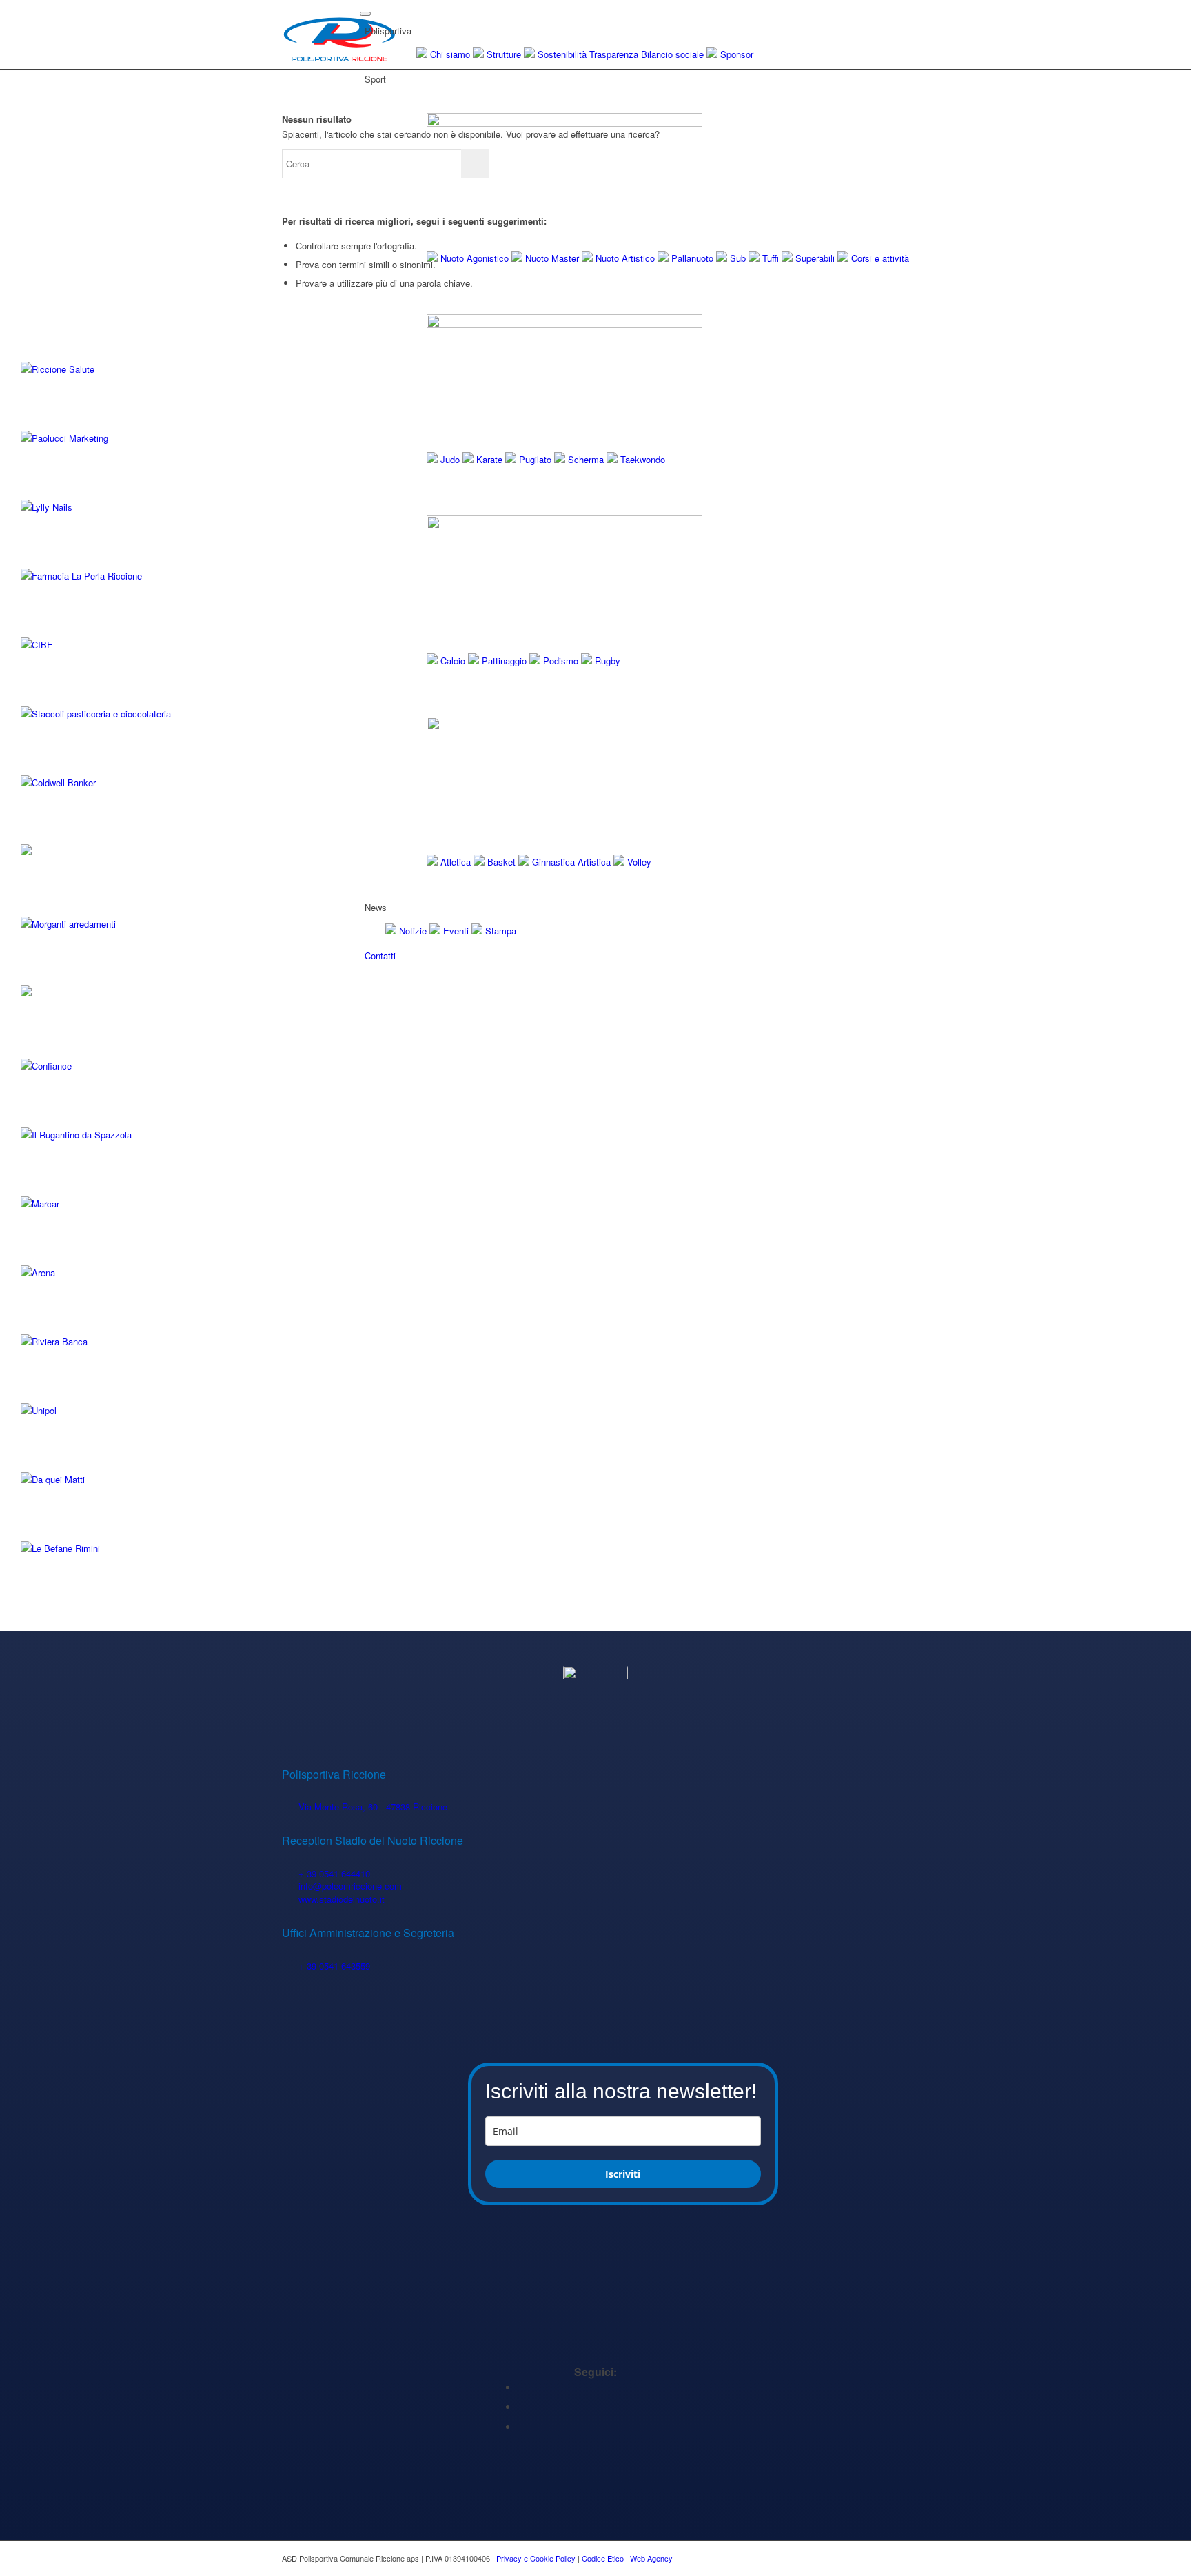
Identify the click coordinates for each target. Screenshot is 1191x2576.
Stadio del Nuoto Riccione (399, 1840)
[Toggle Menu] (365, 14)
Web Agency (651, 2558)
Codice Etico (603, 2558)
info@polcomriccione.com (350, 1886)
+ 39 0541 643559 (334, 1966)
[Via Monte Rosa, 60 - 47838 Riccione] (290, 1807)
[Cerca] (369, 976)
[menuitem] (637, 977)
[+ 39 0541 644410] (290, 1874)
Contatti (380, 955)
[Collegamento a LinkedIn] (521, 2407)
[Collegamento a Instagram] (521, 2427)
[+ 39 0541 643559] (290, 1966)
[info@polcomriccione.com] (290, 1887)
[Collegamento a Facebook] (521, 2388)
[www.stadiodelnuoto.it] (290, 1900)
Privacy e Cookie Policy (536, 2558)
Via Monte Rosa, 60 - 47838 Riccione (373, 1807)
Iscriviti (623, 2174)
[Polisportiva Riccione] (339, 34)
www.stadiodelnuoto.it (342, 1899)
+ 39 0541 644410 (334, 1873)
